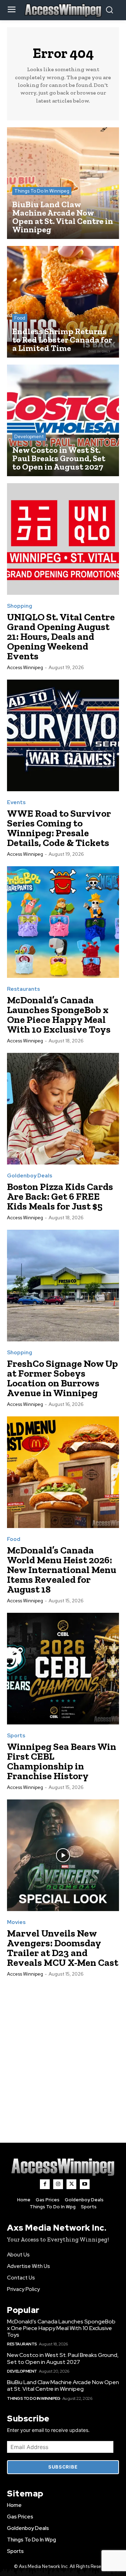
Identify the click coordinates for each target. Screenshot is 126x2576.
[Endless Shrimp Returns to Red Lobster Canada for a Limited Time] (63, 302)
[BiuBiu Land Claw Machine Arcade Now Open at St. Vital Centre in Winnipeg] (63, 183)
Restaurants (23, 989)
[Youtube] (85, 2184)
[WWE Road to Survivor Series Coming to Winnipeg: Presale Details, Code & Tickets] (63, 735)
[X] (71, 2184)
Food (20, 318)
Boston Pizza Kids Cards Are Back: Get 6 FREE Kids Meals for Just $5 (60, 1196)
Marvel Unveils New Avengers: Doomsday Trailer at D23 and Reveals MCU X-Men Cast (63, 1948)
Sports (16, 1736)
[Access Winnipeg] (63, 2167)
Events (16, 803)
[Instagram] (58, 2184)
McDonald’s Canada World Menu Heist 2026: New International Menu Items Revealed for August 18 (62, 1570)
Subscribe (63, 2467)
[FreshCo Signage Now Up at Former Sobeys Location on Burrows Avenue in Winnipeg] (63, 1286)
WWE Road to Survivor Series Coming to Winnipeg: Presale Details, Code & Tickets (59, 828)
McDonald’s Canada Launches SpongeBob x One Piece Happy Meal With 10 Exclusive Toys (59, 1015)
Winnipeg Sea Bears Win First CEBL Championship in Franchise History (62, 1761)
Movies (16, 1922)
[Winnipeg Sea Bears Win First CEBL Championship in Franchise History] (63, 1669)
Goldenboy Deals (30, 1176)
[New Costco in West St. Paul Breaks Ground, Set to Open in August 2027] (63, 420)
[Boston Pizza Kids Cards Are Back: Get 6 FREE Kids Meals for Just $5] (63, 1109)
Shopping (20, 606)
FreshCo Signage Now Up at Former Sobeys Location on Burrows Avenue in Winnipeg (62, 1378)
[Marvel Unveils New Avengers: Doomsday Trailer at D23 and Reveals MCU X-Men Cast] (63, 1855)
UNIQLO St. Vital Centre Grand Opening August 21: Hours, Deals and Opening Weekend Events (61, 636)
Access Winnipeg (25, 668)
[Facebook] (45, 2184)
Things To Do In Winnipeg (42, 191)
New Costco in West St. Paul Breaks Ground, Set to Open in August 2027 (63, 2358)
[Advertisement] (63, 2052)
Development (29, 437)
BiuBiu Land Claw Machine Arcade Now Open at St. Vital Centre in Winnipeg (63, 2386)
